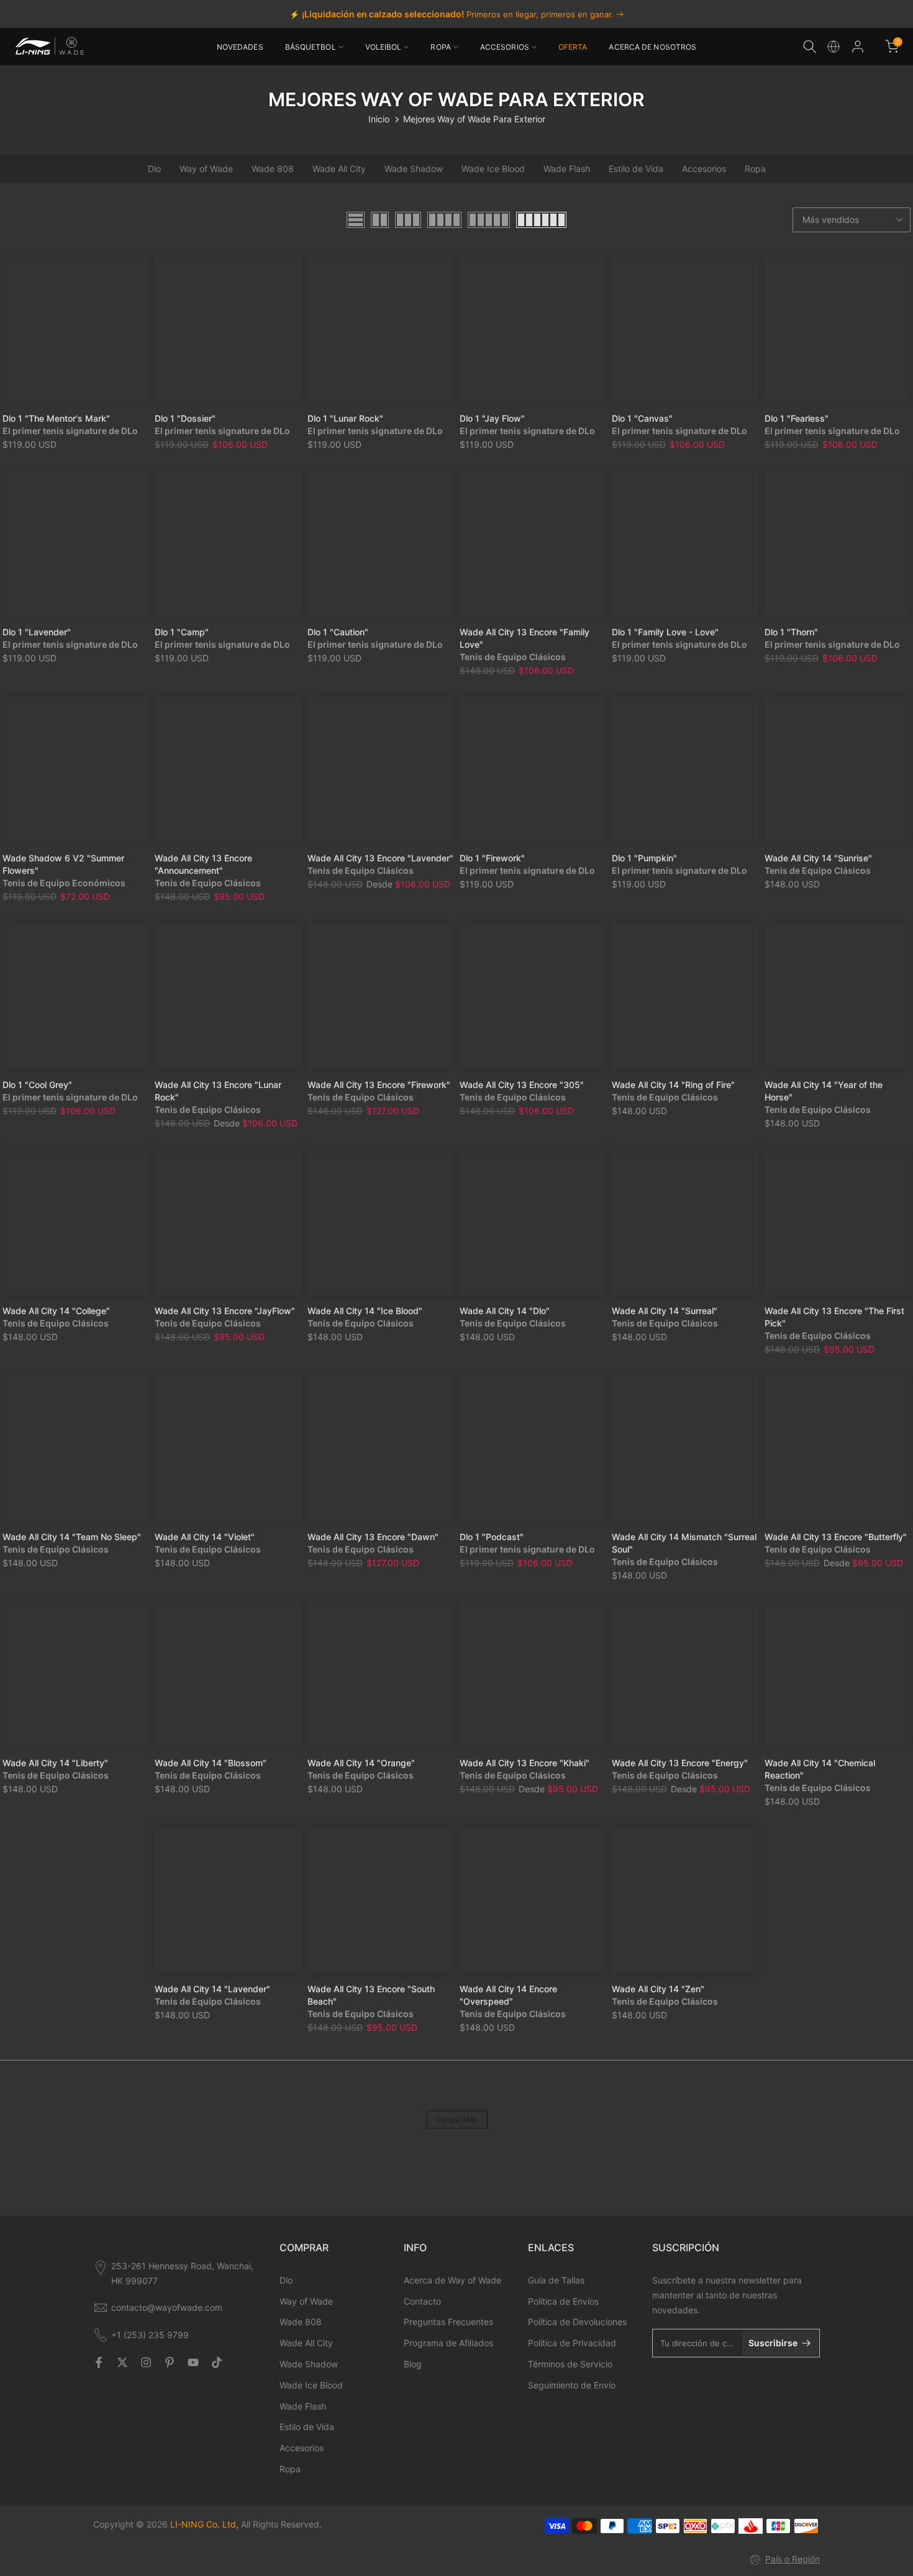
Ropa (755, 169)
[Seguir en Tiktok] (217, 2362)
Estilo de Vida (636, 169)
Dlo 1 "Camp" (182, 632)
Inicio (379, 119)
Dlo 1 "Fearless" (797, 418)
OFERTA (573, 47)
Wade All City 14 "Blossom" (211, 1763)
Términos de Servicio (570, 2364)
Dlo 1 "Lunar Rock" (345, 418)
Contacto (422, 2301)
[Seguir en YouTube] (193, 2362)
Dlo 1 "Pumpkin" (644, 858)
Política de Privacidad (572, 2343)
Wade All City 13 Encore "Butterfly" (836, 1537)
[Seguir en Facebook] (99, 2362)
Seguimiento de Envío (572, 2385)
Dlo (154, 169)
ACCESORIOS (505, 47)
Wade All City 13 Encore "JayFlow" (225, 1311)
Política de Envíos (563, 2301)
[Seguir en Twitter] (122, 2362)
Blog (413, 2364)
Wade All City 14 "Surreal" (665, 1311)
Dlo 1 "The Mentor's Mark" (56, 418)
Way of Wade (206, 169)
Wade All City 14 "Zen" (658, 1989)
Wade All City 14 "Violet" (205, 1537)
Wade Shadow (414, 169)
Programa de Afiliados (448, 2343)
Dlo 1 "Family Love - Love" (665, 632)
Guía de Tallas (556, 2280)
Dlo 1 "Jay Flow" (492, 418)
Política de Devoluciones (577, 2322)
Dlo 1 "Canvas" (642, 418)
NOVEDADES (240, 47)
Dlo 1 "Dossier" (185, 418)
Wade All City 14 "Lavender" (212, 1989)
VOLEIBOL (384, 47)
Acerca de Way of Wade (452, 2280)
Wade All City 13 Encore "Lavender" (380, 858)
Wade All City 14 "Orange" (361, 1763)
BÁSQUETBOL (311, 47)
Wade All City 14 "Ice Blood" (365, 1311)
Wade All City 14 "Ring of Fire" (673, 1085)
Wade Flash (567, 169)
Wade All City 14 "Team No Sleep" (72, 1537)
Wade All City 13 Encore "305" (522, 1085)
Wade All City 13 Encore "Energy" (680, 1763)
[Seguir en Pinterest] (170, 2362)
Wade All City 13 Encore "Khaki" (525, 1763)
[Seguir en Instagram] (146, 2362)
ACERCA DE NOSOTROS (652, 47)
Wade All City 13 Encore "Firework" (379, 1085)
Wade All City (339, 169)
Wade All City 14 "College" (56, 1311)
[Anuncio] (457, 14)
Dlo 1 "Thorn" (791, 632)
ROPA (440, 47)
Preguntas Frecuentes (448, 2322)
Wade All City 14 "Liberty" (55, 1763)
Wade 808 (273, 169)
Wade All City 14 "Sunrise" (818, 858)
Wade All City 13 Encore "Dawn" (373, 1537)
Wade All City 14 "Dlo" (505, 1311)
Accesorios (704, 169)
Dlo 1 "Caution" (338, 632)
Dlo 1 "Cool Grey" (37, 1085)
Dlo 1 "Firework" (492, 858)
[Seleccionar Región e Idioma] (834, 47)
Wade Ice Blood (493, 169)
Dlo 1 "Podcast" (492, 1537)
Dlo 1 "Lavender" (37, 632)
